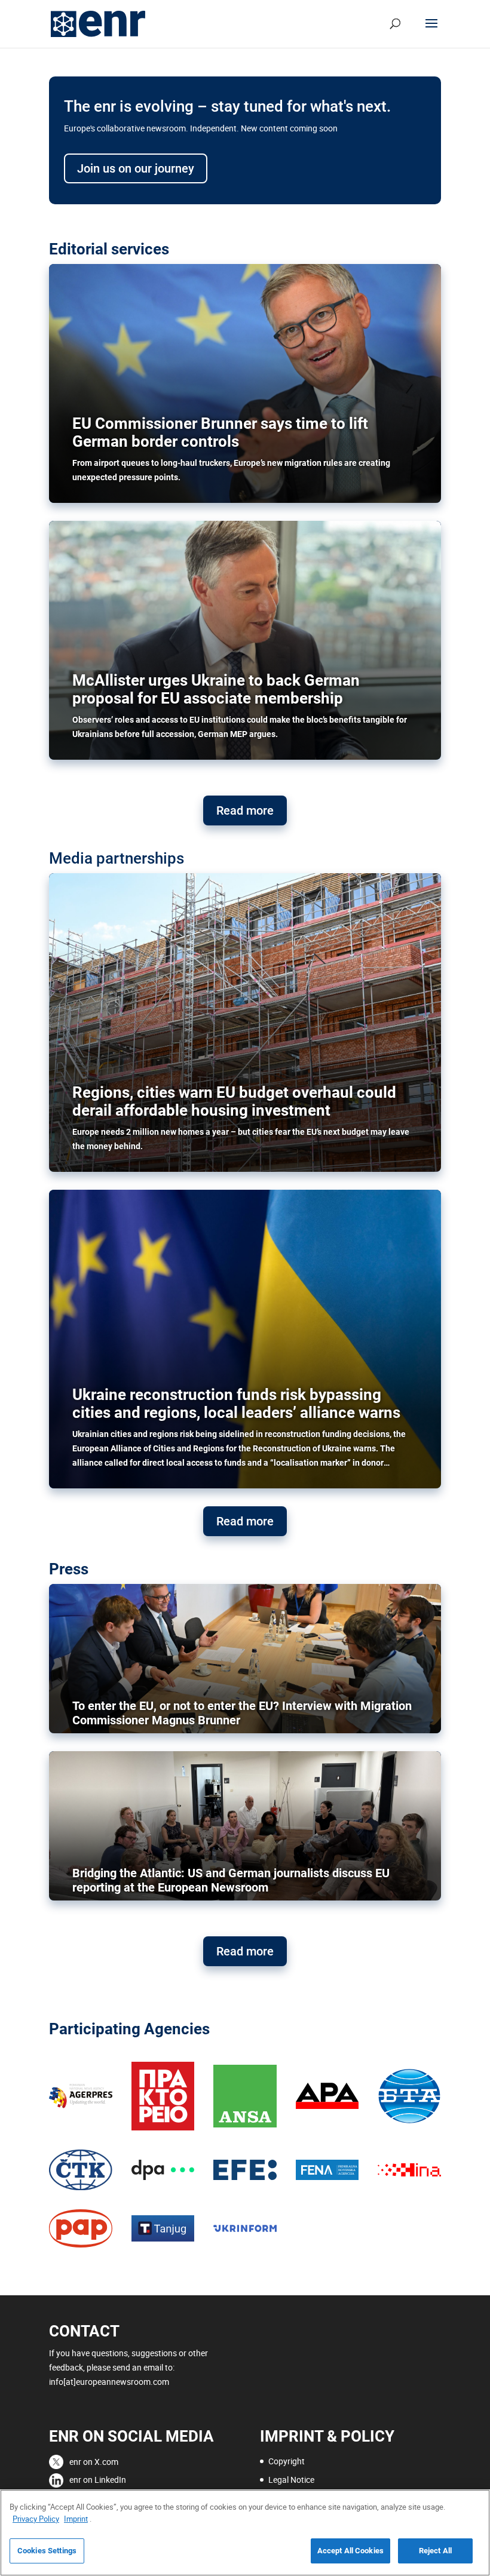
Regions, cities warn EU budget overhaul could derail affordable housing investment (234, 1101)
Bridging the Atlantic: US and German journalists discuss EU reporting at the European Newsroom (231, 1880)
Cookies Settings (47, 2551)
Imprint (76, 2519)
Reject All (435, 2551)
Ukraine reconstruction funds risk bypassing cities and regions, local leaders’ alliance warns (238, 1404)
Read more (245, 810)
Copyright (287, 2461)
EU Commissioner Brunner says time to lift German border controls (220, 432)
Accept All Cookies (350, 2551)
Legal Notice (291, 2480)
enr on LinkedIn (98, 2480)
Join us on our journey (136, 168)
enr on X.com (94, 2462)
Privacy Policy (36, 2519)
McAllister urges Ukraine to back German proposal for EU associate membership (216, 689)
